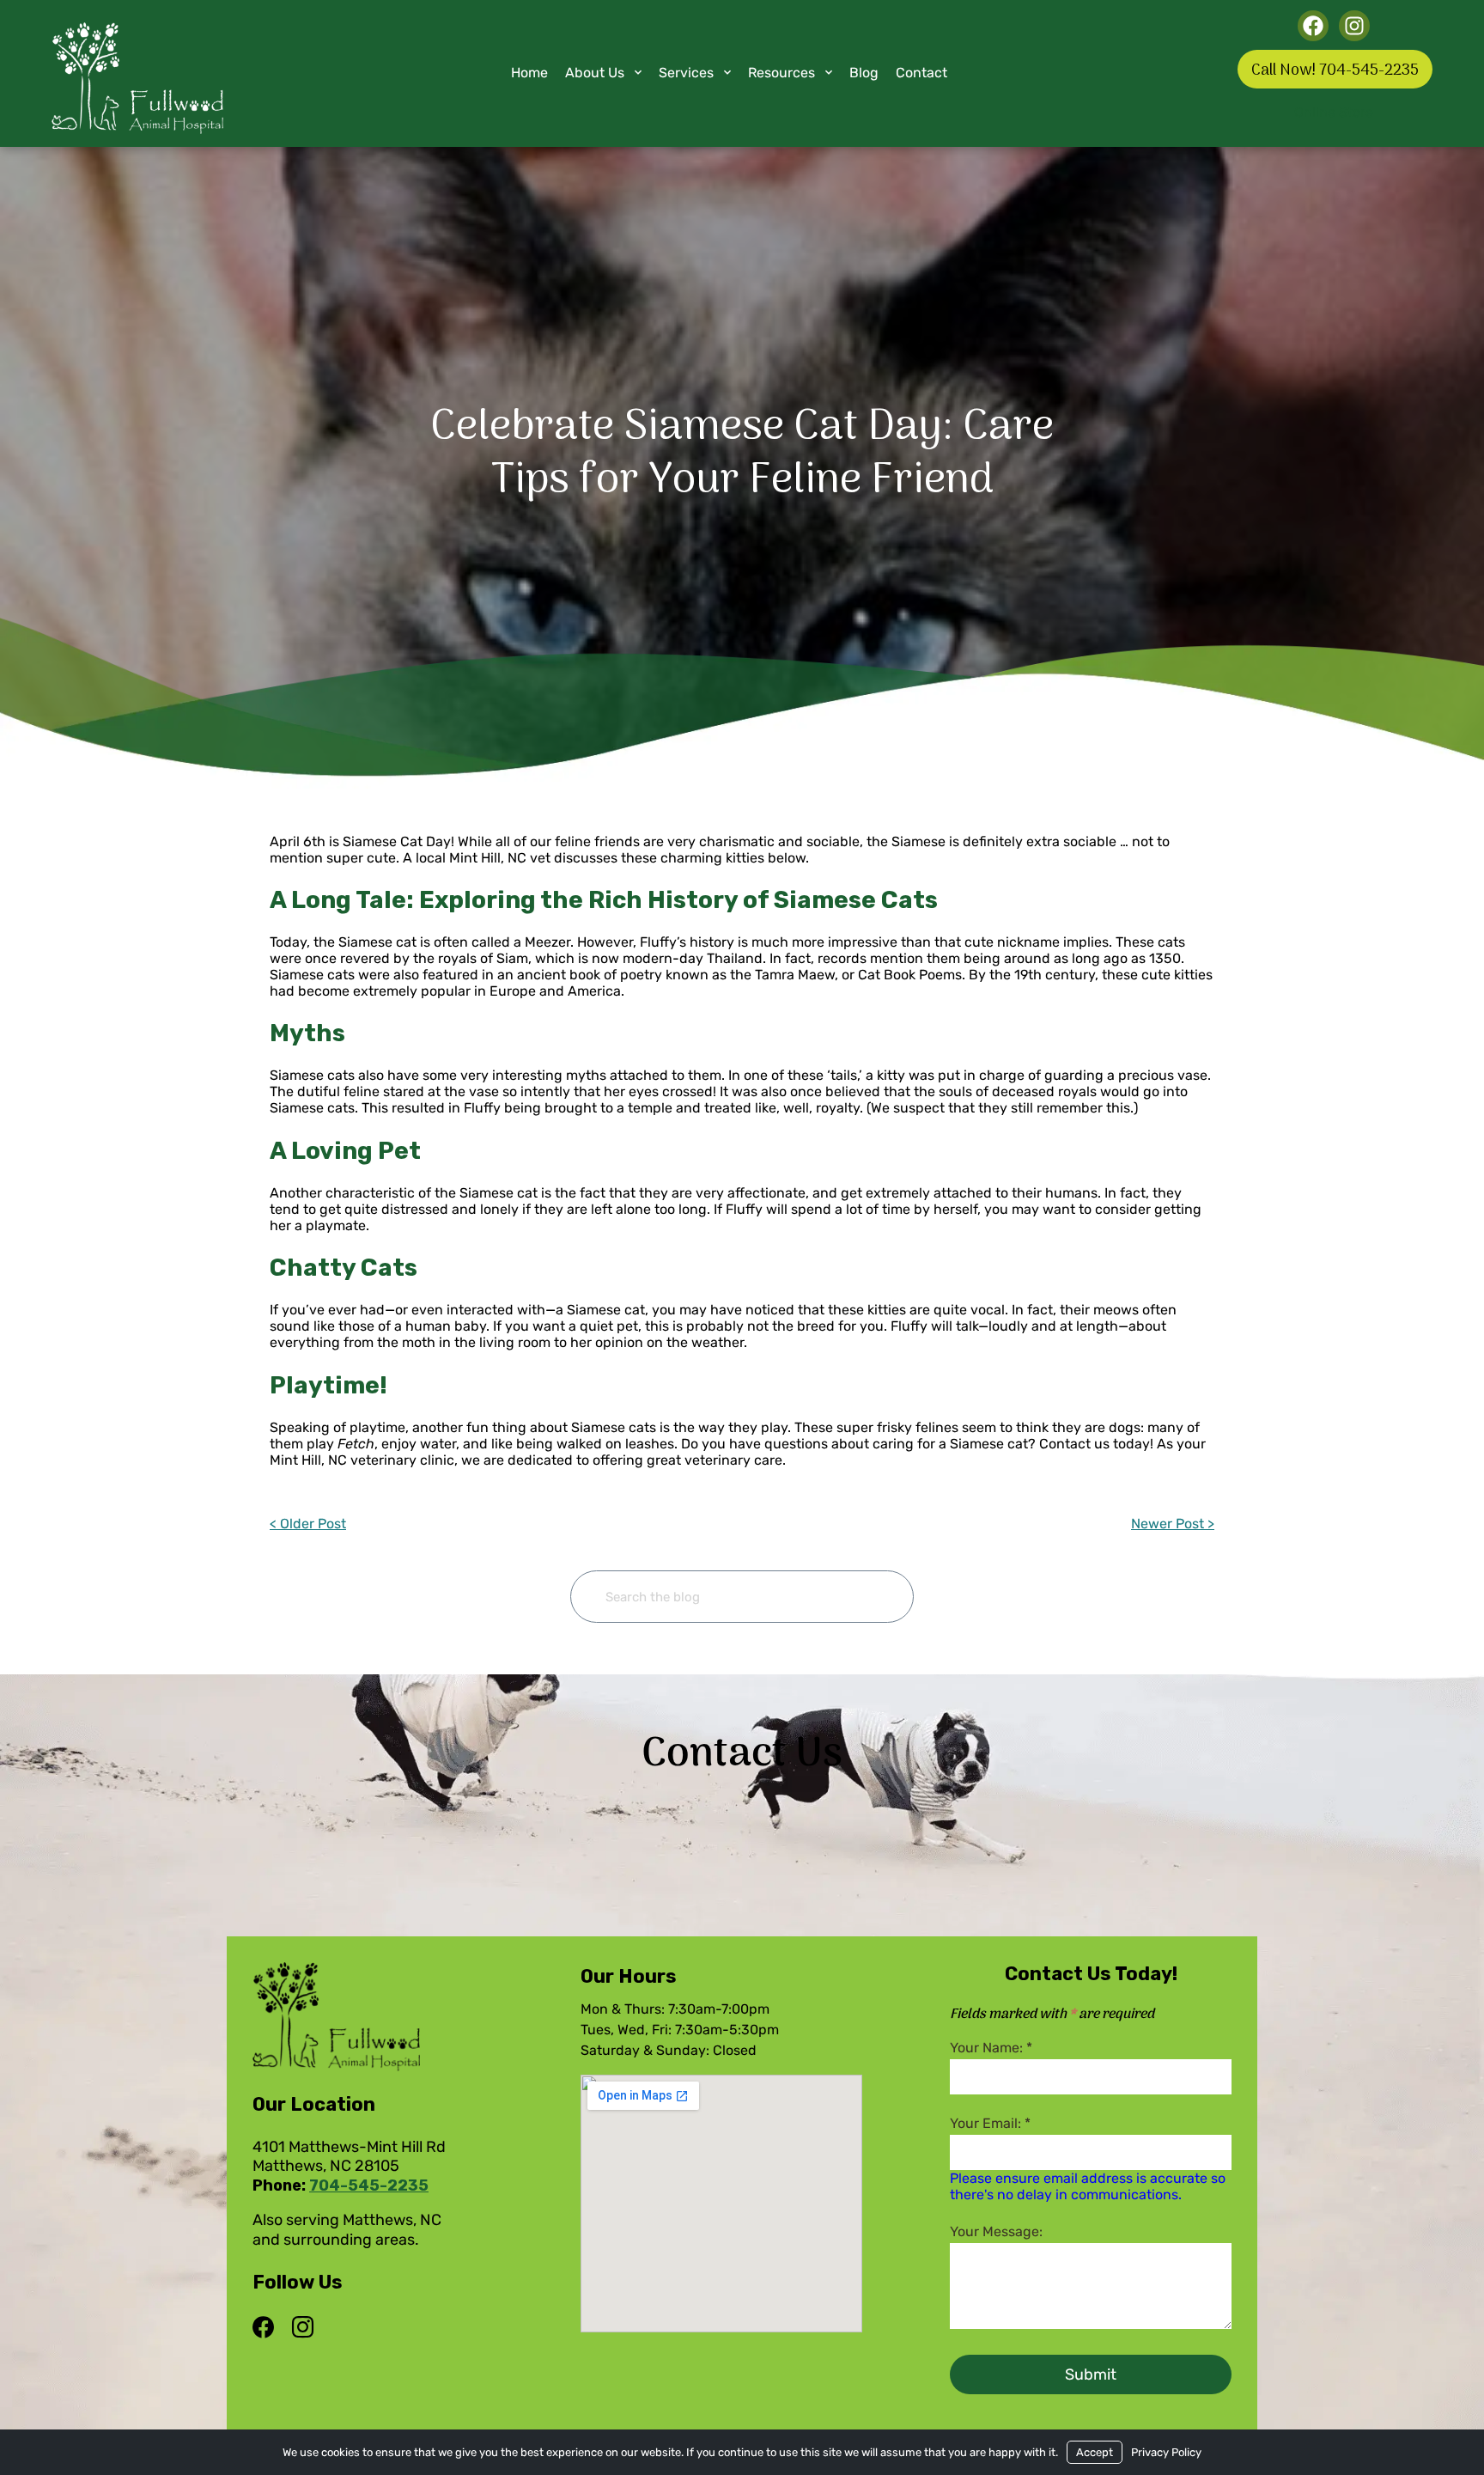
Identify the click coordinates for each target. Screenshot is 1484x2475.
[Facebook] (268, 2328)
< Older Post (308, 1524)
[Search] (874, 1597)
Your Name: (991, 2048)
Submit (1091, 2374)
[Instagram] (302, 2328)
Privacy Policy (1166, 2452)
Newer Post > (1173, 1524)
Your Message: (996, 2231)
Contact (921, 73)
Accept (1095, 2452)
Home (529, 73)
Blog (864, 73)
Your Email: (990, 2123)
